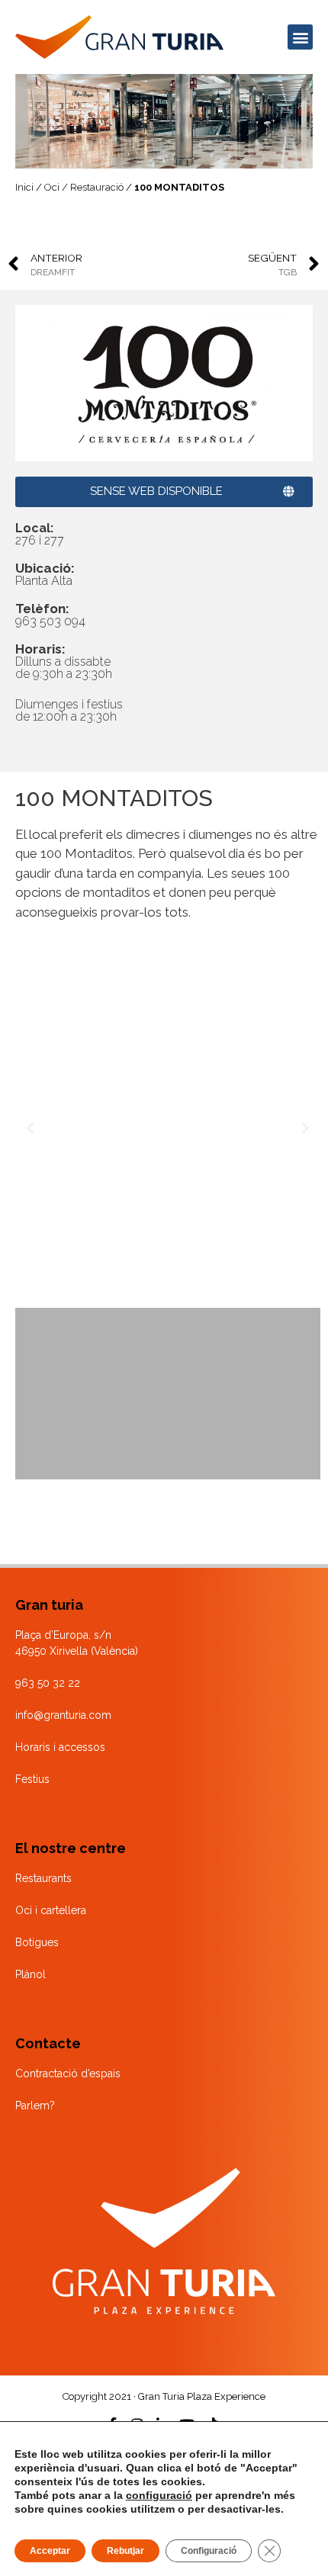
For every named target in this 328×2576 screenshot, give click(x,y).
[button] (300, 37)
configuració (159, 2495)
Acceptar (50, 2551)
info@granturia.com (63, 1715)
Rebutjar (125, 2551)
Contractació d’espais (68, 2073)
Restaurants (43, 1878)
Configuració (209, 2551)
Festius (32, 1779)
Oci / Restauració (84, 187)
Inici (24, 187)
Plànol (31, 1974)
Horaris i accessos (60, 1747)
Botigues (37, 1942)
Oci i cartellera (51, 1910)
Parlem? (35, 2105)
